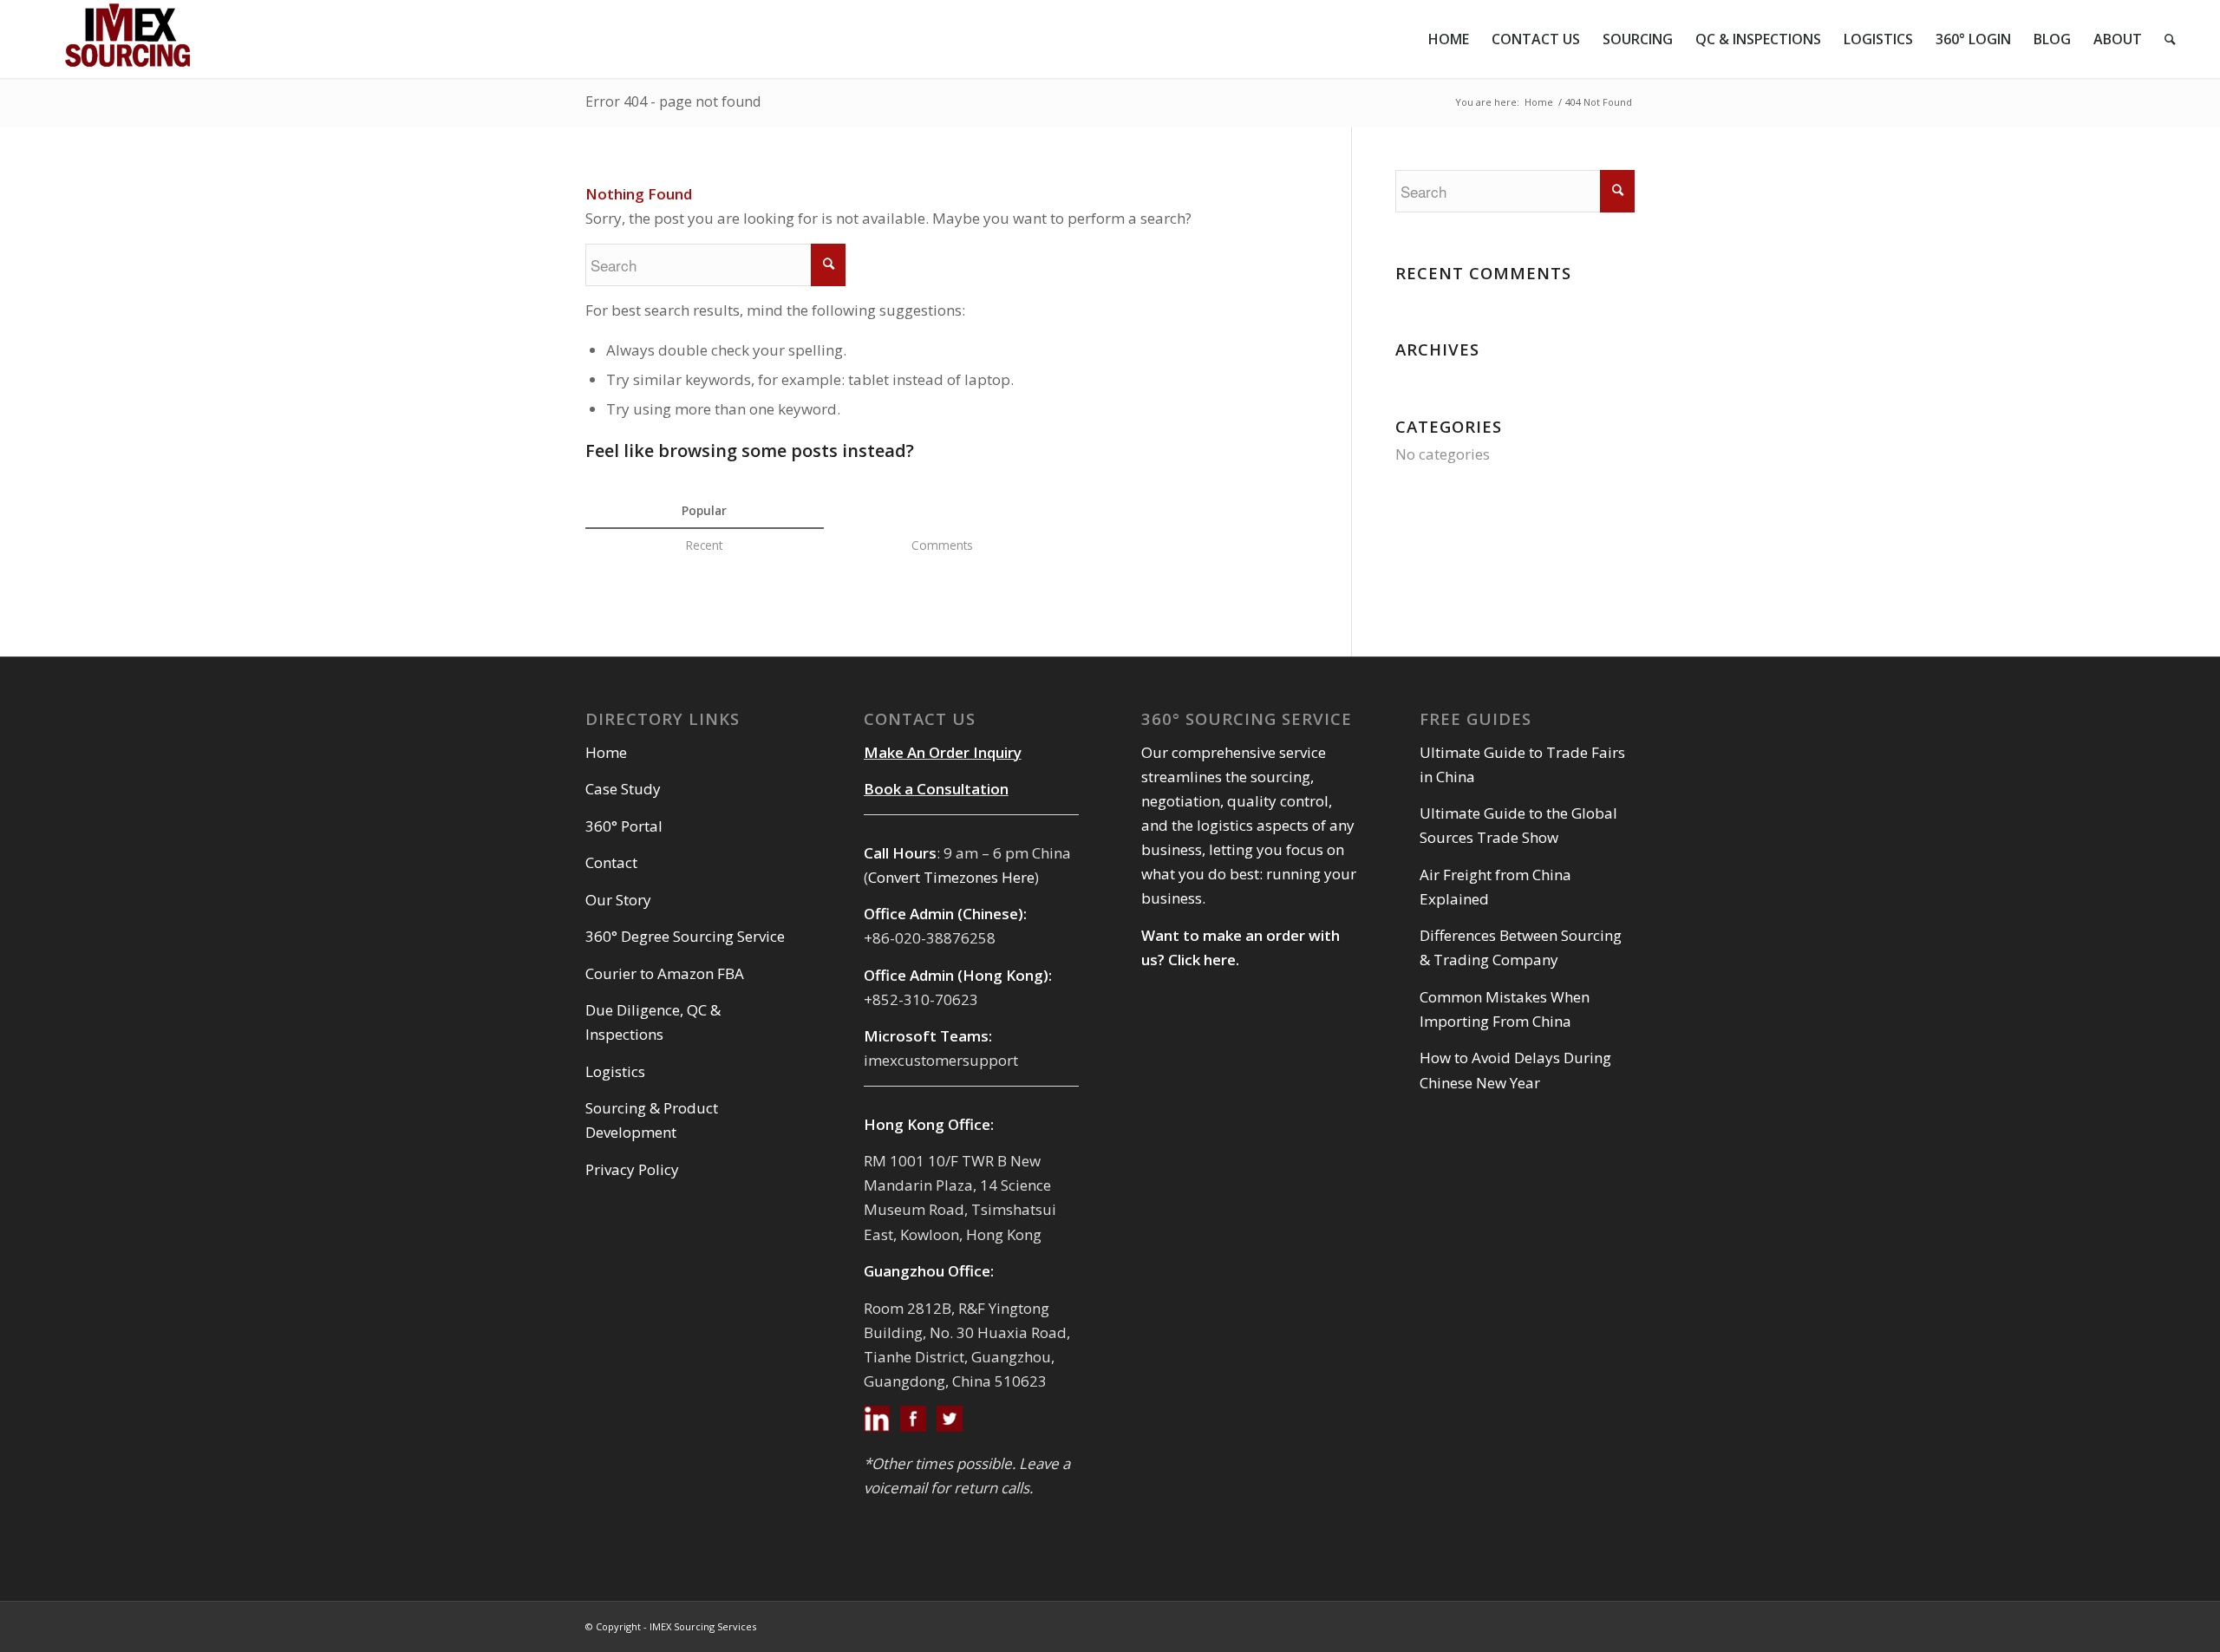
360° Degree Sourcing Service (685, 936)
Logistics (615, 1071)
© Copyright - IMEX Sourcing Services (671, 1626)
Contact (611, 862)
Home (1539, 102)
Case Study (623, 789)
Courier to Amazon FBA (665, 973)
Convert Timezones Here (951, 877)
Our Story (618, 900)
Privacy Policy (632, 1169)
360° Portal (624, 826)
